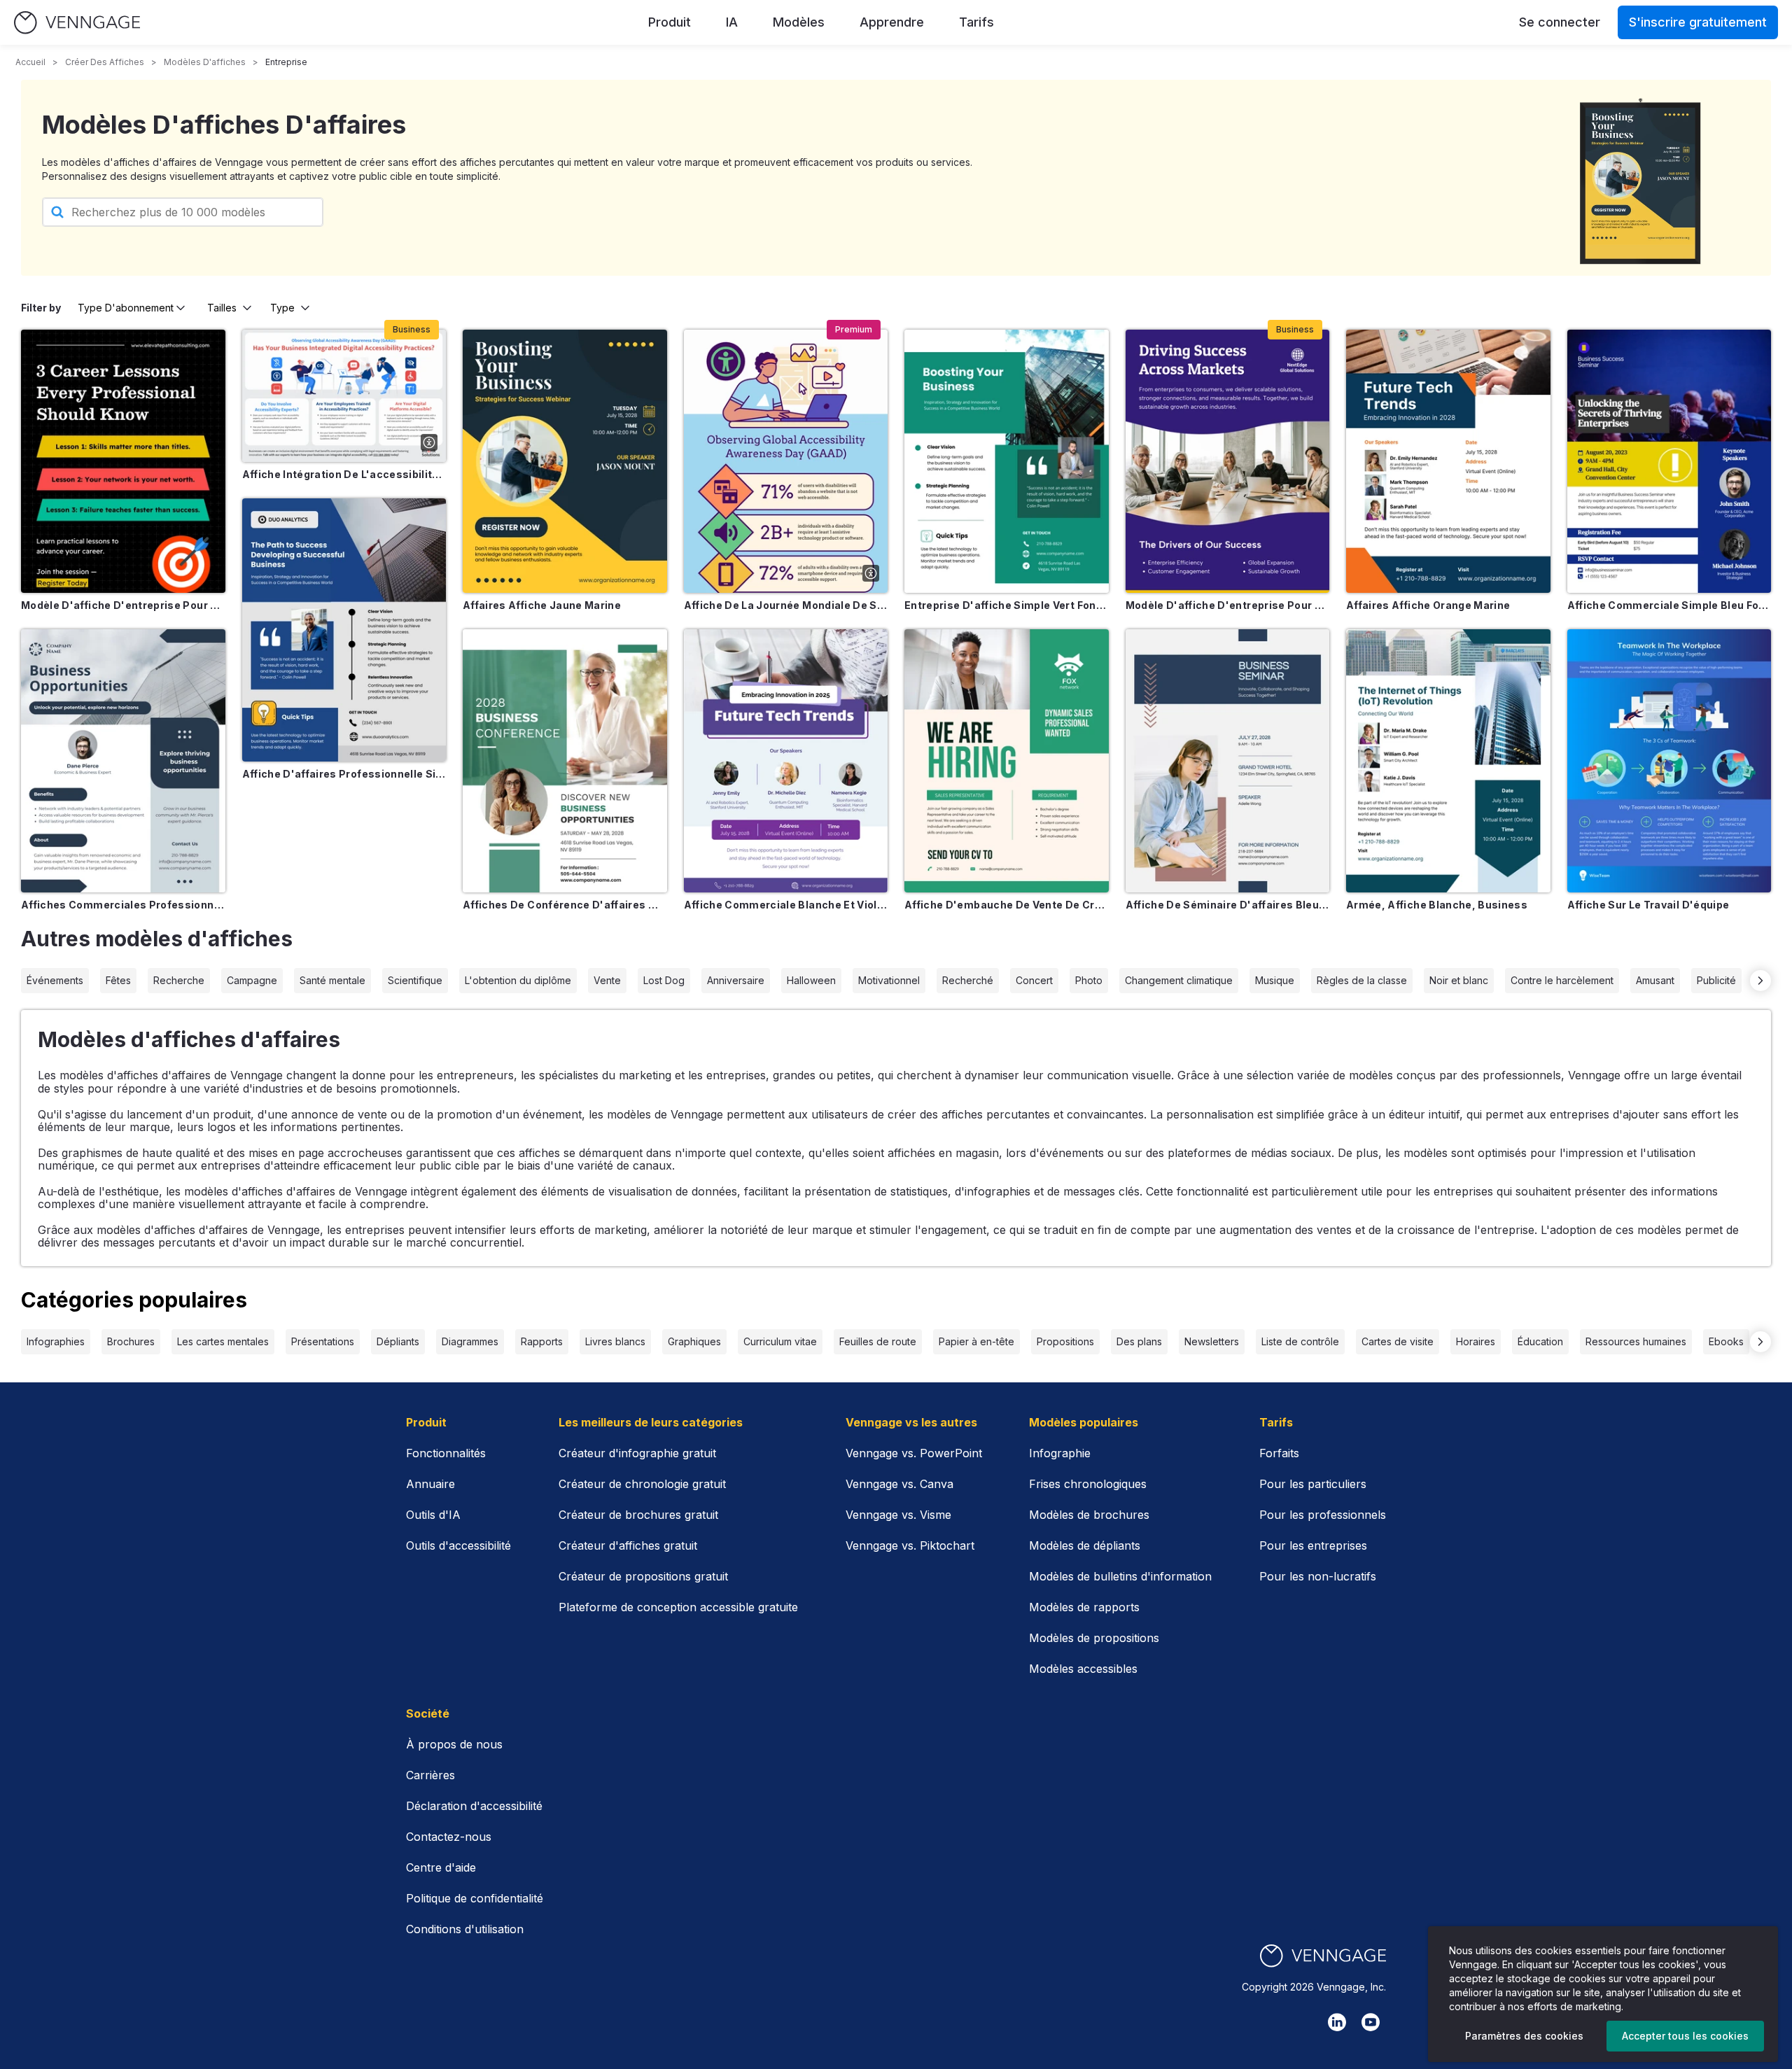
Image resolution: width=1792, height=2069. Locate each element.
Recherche (179, 980)
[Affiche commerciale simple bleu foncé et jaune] (1669, 461)
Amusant (1655, 980)
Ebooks (1726, 1341)
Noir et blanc (1459, 980)
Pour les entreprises (1313, 1545)
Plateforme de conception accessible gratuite (678, 1607)
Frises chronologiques (1088, 1484)
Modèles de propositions (1094, 1638)
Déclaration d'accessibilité (474, 1806)
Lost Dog (664, 980)
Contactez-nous (449, 1837)
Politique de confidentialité (475, 1898)
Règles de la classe (1362, 980)
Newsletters (1212, 1341)
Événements (55, 980)
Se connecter (1560, 22)
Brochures (131, 1341)
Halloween (811, 980)
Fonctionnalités (446, 1453)
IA (732, 22)
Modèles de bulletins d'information (1120, 1576)
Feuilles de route (878, 1341)
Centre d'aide (441, 1867)
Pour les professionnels (1323, 1515)
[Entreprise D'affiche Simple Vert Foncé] (1007, 461)
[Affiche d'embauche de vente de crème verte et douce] (1007, 761)
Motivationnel (889, 980)
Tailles (222, 308)
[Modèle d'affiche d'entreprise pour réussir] (1228, 461)
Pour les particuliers (1313, 1484)
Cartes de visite (1398, 1341)
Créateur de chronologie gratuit (642, 1484)
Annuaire (430, 1484)
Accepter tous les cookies (1685, 2036)
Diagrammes (470, 1341)
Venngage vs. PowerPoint (914, 1453)
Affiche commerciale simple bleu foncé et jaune (1669, 605)
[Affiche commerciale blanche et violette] (786, 761)
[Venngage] (1323, 1956)
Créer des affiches (105, 62)
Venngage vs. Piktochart (910, 1545)
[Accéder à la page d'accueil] (77, 23)
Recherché (968, 980)
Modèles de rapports (1084, 1607)
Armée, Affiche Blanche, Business (1437, 905)
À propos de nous (454, 1744)
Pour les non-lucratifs (1318, 1576)
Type (282, 308)
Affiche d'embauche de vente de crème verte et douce (1007, 905)
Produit (670, 22)
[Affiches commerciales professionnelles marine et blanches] (123, 761)
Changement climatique (1179, 980)
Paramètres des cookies (1524, 2036)
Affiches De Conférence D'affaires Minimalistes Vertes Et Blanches (565, 905)
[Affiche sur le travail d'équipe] (1669, 761)
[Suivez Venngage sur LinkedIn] (1337, 2022)
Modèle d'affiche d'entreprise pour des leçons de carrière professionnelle (123, 605)
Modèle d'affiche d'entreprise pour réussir (1228, 605)
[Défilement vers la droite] (1760, 981)
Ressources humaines (1636, 1341)
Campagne (252, 980)
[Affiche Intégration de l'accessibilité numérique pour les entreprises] (344, 396)
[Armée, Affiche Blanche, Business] (1448, 761)
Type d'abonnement (126, 308)
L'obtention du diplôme (518, 980)
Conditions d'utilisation (465, 1929)
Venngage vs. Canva (899, 1484)
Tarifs (976, 22)
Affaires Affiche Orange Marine (1428, 605)
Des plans (1139, 1341)
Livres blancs (615, 1341)
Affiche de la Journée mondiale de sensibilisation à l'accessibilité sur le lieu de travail (786, 605)
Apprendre (892, 22)
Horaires (1476, 1341)
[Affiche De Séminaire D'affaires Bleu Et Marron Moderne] (1228, 761)
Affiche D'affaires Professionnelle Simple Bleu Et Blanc (344, 774)
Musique (1275, 980)
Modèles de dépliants (1085, 1545)
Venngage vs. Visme (898, 1515)
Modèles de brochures (1089, 1515)
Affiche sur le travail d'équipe (1648, 905)
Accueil (30, 62)
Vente (607, 980)
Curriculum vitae (780, 1341)
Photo (1089, 980)
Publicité (1716, 980)
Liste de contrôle (1300, 1341)
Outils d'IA (433, 1515)
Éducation (1540, 1341)
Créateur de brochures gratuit (638, 1515)
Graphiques (694, 1341)
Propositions (1065, 1341)
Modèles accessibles (1083, 1669)
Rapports (542, 1341)
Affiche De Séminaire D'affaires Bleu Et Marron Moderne (1228, 905)
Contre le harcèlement (1562, 980)
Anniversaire (736, 980)
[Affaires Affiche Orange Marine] (1448, 461)
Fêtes (118, 980)
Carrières (430, 1775)
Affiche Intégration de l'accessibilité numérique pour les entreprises (344, 474)
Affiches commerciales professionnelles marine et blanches (123, 905)
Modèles (799, 22)
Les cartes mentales (223, 1341)
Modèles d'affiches (205, 62)
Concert (1034, 980)
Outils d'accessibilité (458, 1545)
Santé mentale (332, 980)
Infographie (1060, 1453)
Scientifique (415, 980)
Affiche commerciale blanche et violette (786, 905)
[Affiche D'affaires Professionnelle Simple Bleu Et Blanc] (344, 630)
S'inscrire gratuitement (1698, 22)
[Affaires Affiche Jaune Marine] (565, 461)
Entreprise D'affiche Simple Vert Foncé (1007, 605)
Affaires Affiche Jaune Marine (542, 605)
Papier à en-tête (976, 1341)
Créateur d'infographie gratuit (637, 1453)
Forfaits (1279, 1453)
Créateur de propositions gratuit (643, 1576)
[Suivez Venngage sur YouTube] (1371, 2022)
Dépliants (398, 1341)
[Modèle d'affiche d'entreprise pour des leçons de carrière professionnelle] (123, 461)
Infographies (56, 1341)
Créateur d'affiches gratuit (628, 1545)
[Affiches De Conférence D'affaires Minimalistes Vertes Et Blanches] (565, 761)
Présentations (323, 1341)
